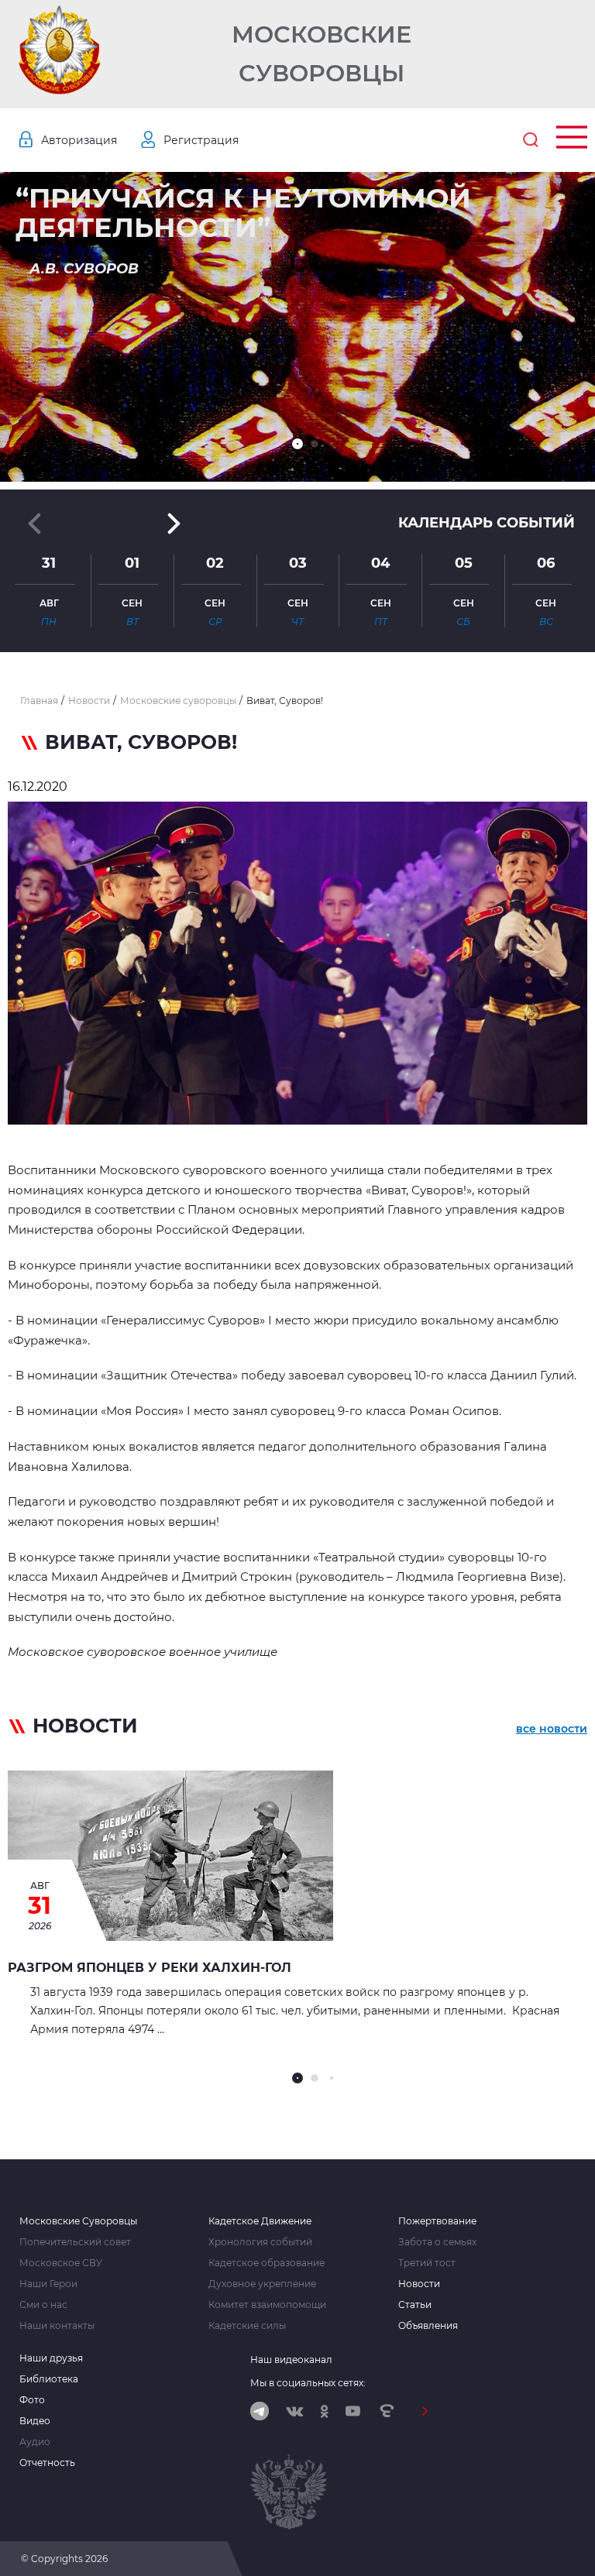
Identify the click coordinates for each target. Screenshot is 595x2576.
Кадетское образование (267, 2263)
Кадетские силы (247, 2326)
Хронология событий (260, 2242)
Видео (35, 2421)
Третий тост (427, 2263)
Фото (32, 2400)
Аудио (35, 2442)
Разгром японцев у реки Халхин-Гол (150, 1968)
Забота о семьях (437, 2242)
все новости (552, 1729)
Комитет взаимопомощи (267, 2305)
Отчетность (47, 2463)
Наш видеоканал (291, 2360)
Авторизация (79, 140)
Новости (419, 2284)
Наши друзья (51, 2358)
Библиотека (49, 2379)
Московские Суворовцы (322, 54)
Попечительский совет (75, 2242)
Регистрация (201, 140)
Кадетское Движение (260, 2221)
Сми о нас (43, 2305)
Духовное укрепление (262, 2284)
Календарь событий (487, 523)
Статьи (415, 2305)
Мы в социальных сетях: (308, 2383)
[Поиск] (531, 140)
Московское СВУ (61, 2263)
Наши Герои (48, 2284)
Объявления (428, 2326)
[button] (297, 444)
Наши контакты (57, 2326)
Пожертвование (437, 2221)
